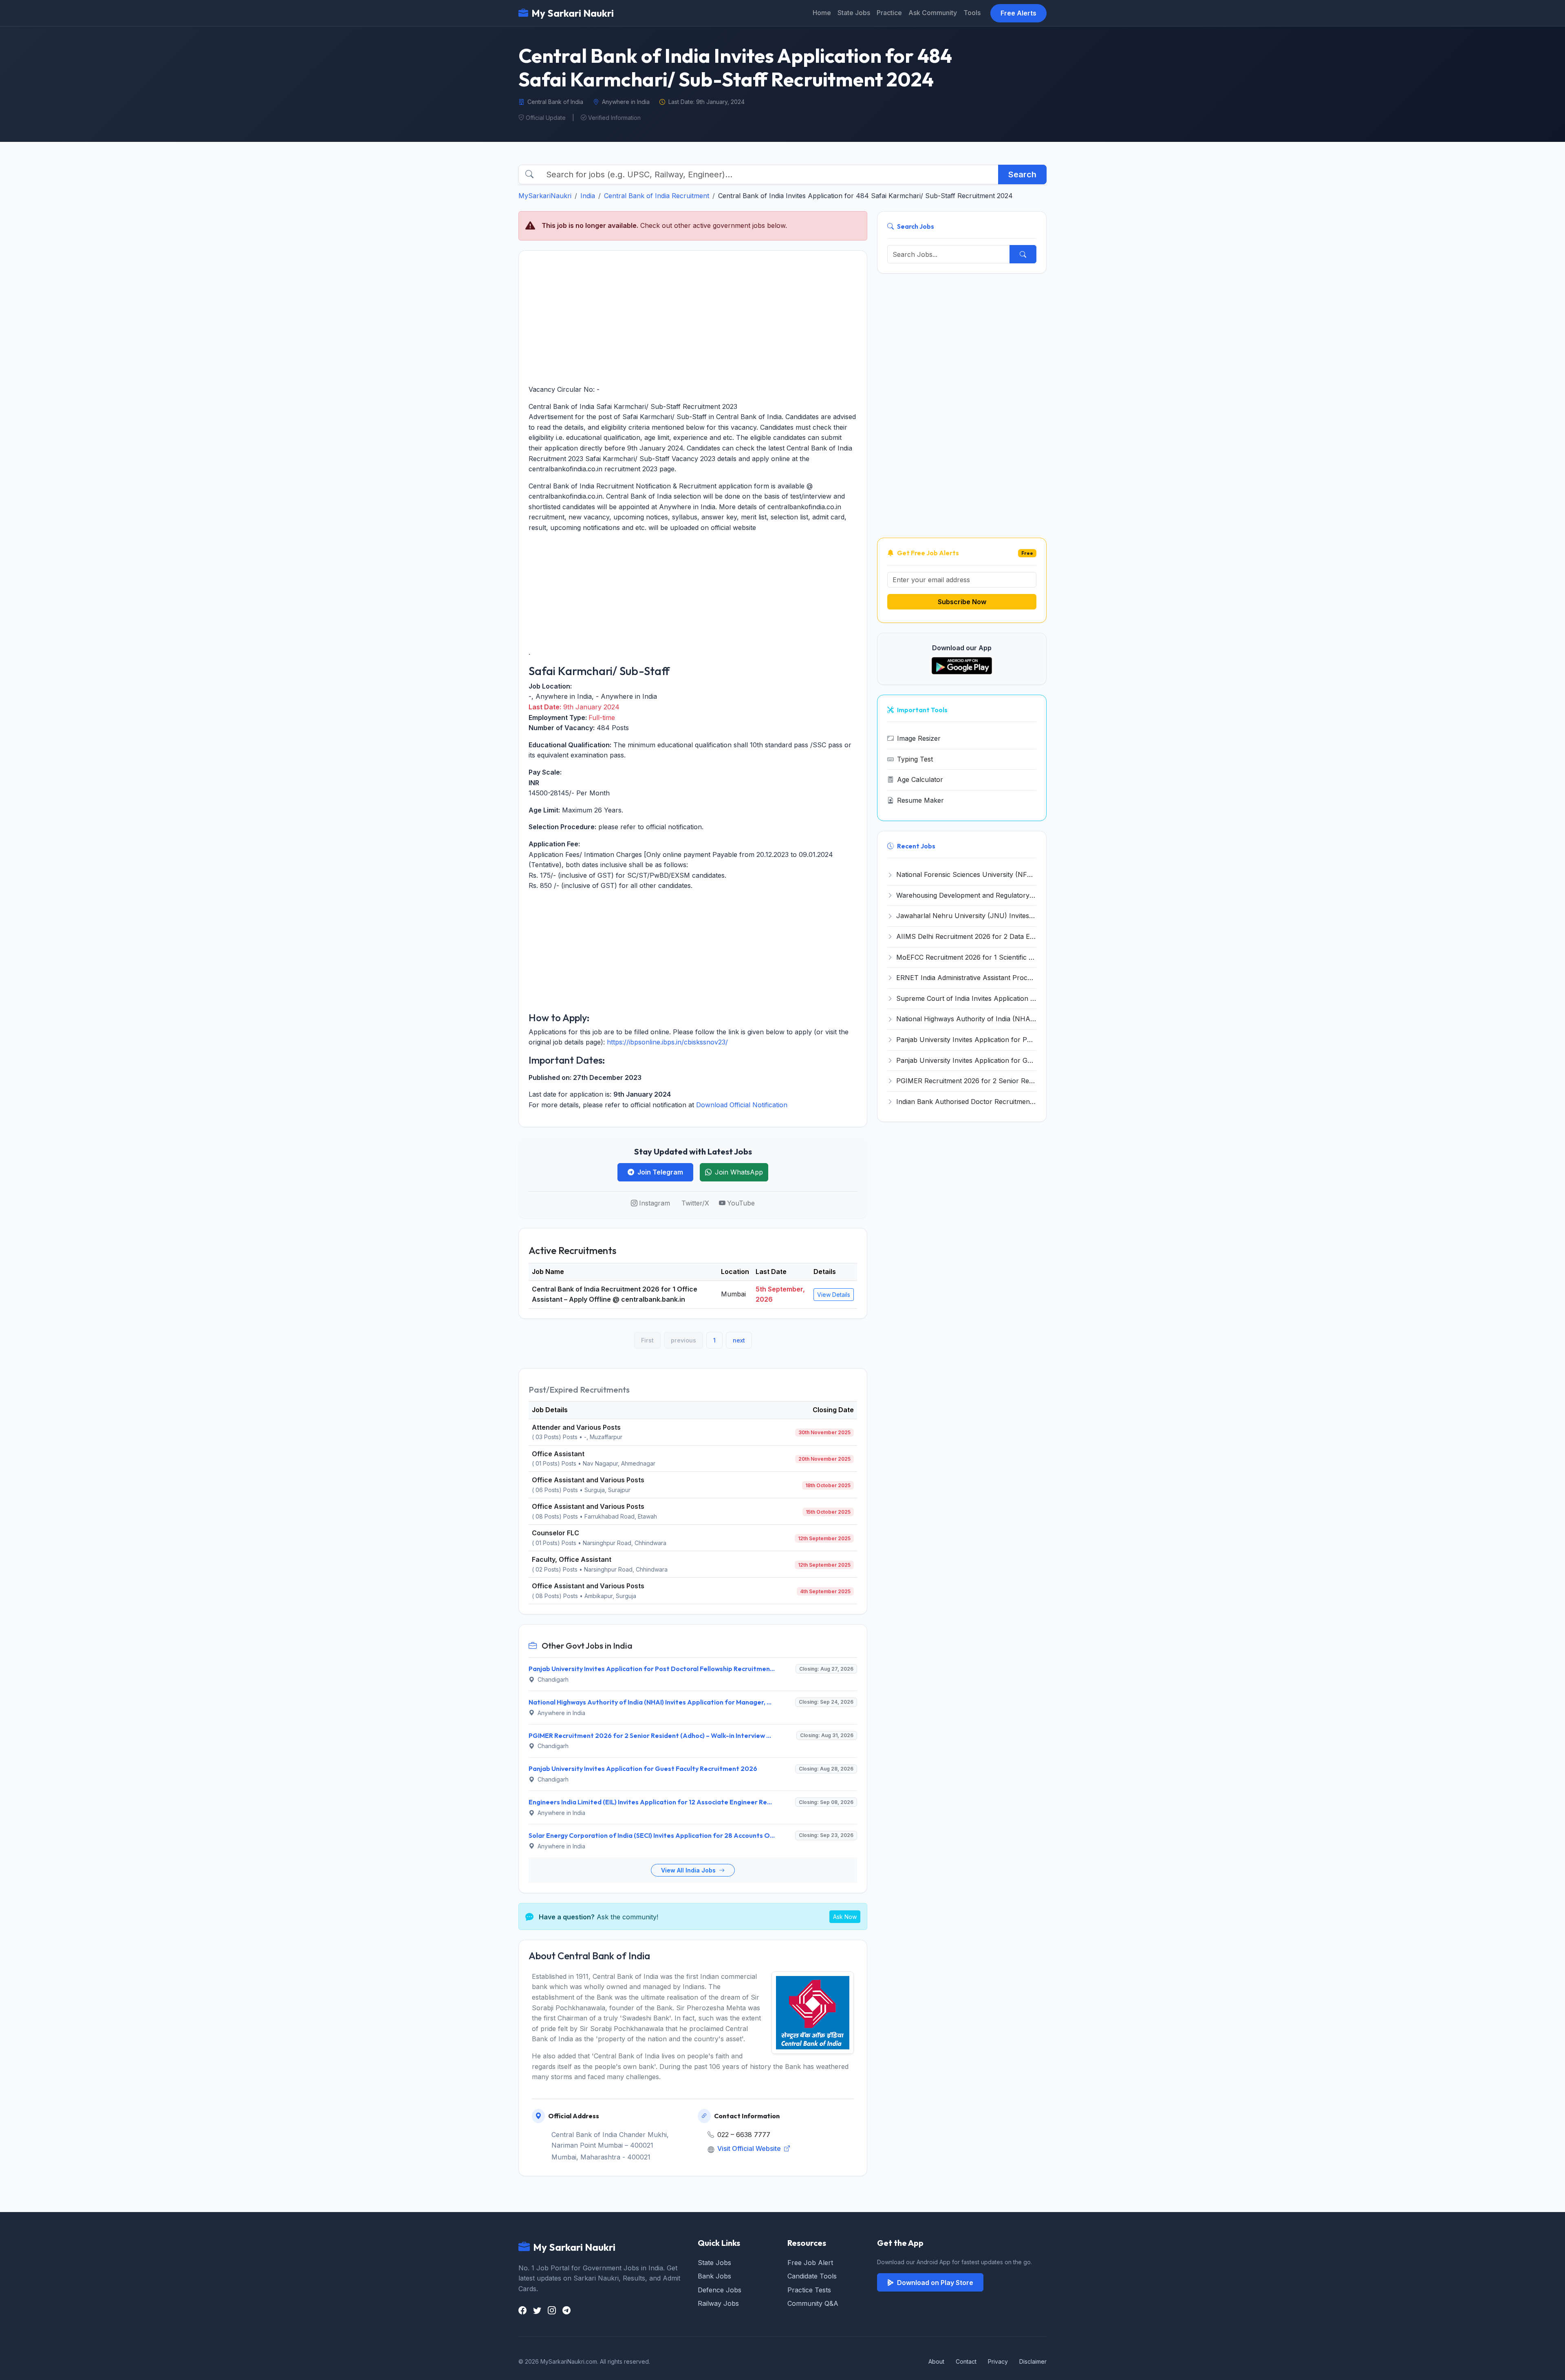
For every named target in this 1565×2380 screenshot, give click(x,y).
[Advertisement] (693, 318)
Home (822, 13)
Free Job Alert (810, 2263)
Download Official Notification (742, 1105)
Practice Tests (809, 2290)
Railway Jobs (718, 2303)
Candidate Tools (812, 2276)
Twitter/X (695, 1203)
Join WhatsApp (739, 1172)
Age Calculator (920, 779)
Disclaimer (1033, 2361)
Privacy (998, 2361)
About (936, 2361)
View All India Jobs (689, 1870)
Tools (972, 13)
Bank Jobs (714, 2276)
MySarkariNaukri (545, 196)
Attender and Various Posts (576, 1427)
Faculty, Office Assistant (572, 1559)
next (739, 1340)
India (588, 196)
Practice (889, 13)
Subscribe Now (962, 602)
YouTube (741, 1203)
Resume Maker (920, 800)
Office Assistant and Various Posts (588, 1480)
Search (1022, 174)
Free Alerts (1018, 13)
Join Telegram (660, 1172)
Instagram (655, 1203)
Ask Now (845, 1917)
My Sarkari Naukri (573, 13)
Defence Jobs (720, 2290)
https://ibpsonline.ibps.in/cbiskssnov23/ (667, 1042)
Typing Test (915, 759)
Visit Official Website (750, 2148)
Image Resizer (919, 738)
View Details (834, 1295)
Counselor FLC (555, 1533)
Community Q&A (813, 2303)
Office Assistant (558, 1454)
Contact (966, 2361)
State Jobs (854, 13)
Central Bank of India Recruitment (657, 196)
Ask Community (933, 13)
